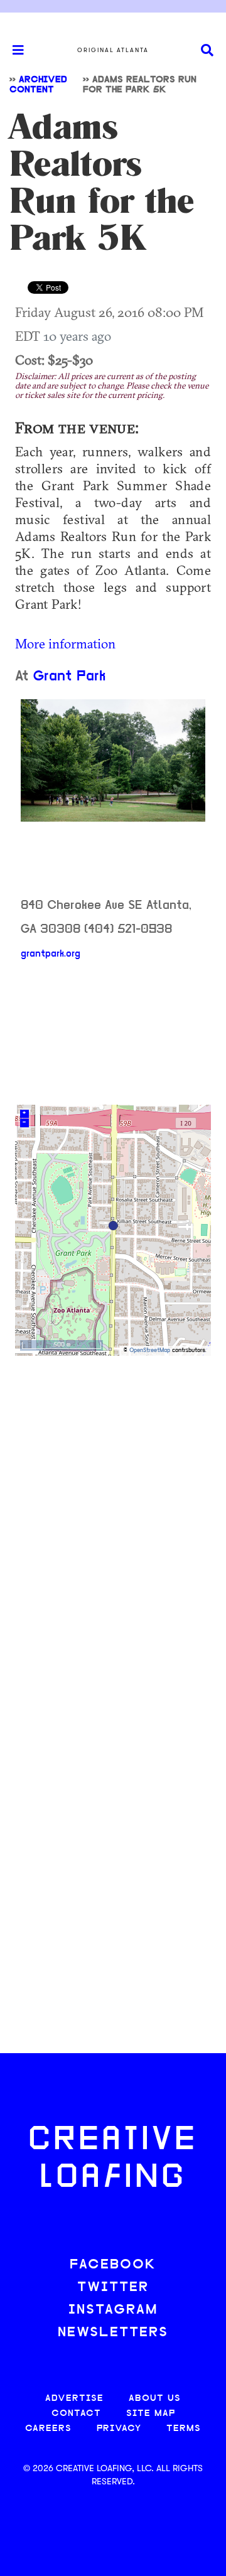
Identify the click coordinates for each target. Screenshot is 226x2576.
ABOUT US (155, 2399)
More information (65, 643)
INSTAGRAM (113, 2310)
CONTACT (76, 2414)
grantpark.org (51, 954)
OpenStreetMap (150, 1350)
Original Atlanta (113, 50)
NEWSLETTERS (113, 2333)
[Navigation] (13, 50)
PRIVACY (119, 2429)
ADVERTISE (74, 2399)
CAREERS (48, 2429)
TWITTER (113, 2288)
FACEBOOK (113, 2265)
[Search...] (207, 51)
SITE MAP (151, 2414)
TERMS (184, 2429)
